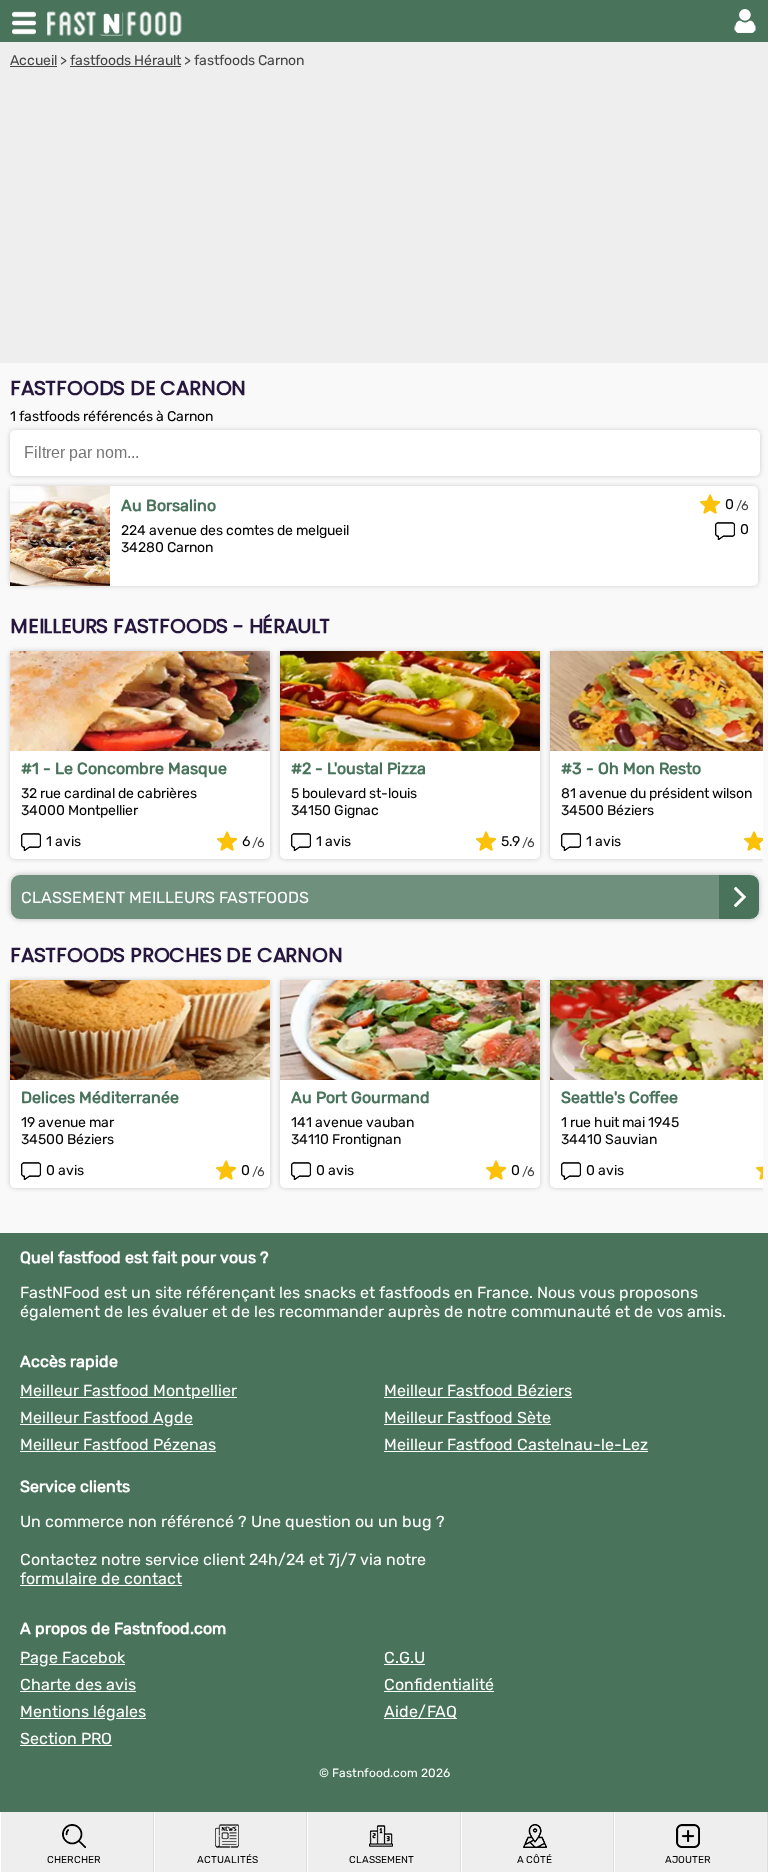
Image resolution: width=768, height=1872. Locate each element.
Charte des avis (78, 1684)
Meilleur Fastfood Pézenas (118, 1444)
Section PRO (66, 1738)
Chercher (74, 1860)
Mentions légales (83, 1711)
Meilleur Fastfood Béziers (478, 1390)
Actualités (227, 1860)
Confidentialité (439, 1684)
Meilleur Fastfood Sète (467, 1417)
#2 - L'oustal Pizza (358, 768)
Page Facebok (72, 1657)
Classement (381, 1860)
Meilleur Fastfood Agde (106, 1417)
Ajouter (688, 1860)
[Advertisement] (384, 219)
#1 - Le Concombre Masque (124, 768)
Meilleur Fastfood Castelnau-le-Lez (516, 1444)
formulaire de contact (101, 1578)
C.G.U (404, 1657)
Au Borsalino (168, 505)
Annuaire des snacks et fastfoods (116, 21)
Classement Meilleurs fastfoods (165, 897)
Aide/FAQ (420, 1711)
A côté (534, 1860)
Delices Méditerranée (100, 1097)
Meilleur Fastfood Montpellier (128, 1390)
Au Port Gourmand (360, 1097)
